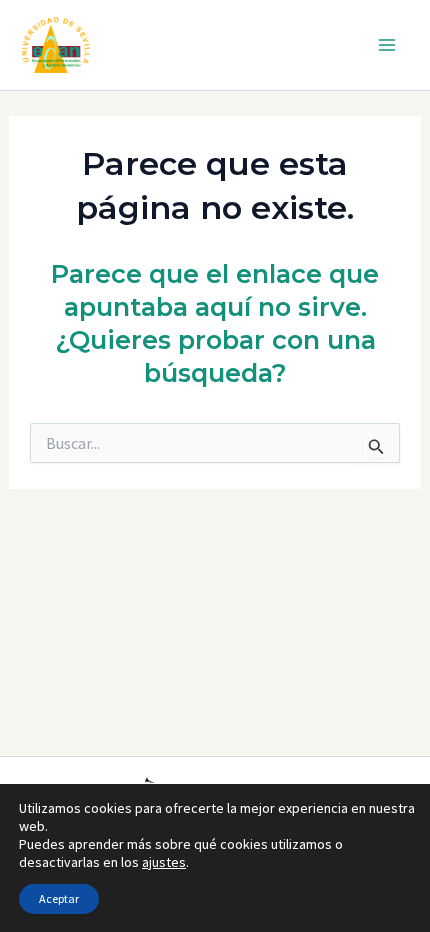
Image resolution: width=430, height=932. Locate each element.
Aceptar (59, 898)
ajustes (164, 862)
